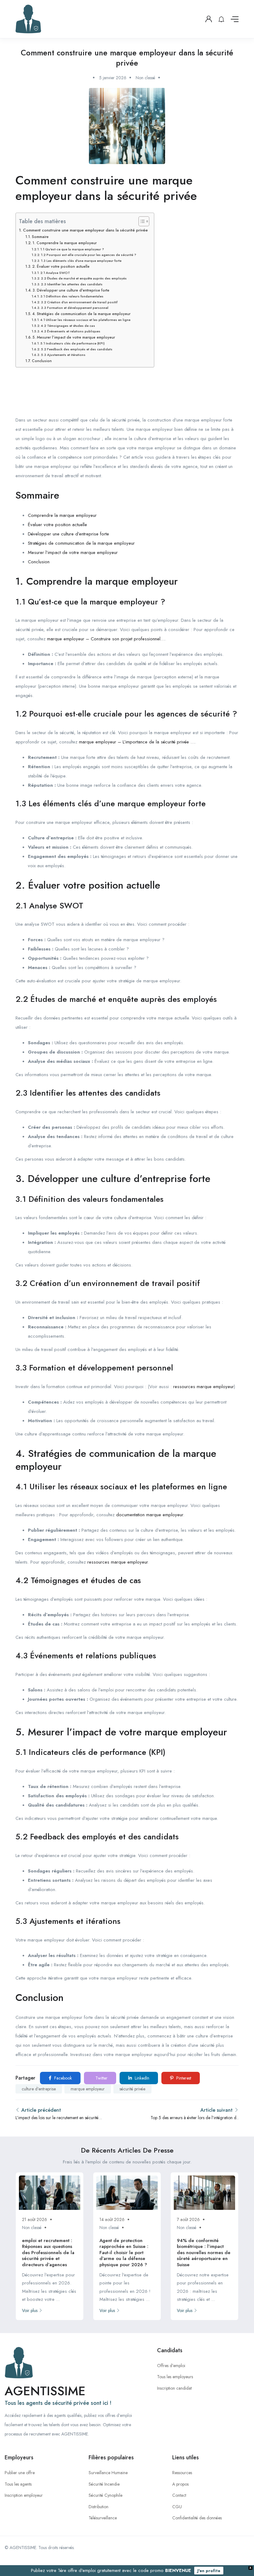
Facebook (62, 2078)
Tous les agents (18, 2484)
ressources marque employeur (204, 1387)
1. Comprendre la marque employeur (64, 243)
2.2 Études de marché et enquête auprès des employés (84, 278)
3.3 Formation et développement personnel (75, 308)
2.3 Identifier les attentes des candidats (72, 284)
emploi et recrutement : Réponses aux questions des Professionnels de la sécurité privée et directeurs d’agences (48, 2253)
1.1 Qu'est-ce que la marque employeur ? (72, 249)
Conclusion (42, 361)
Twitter (101, 2078)
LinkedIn (141, 2078)
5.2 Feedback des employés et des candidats (77, 349)
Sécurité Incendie (104, 2484)
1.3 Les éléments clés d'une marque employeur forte (81, 261)
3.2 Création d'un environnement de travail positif (79, 302)
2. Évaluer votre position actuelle (61, 266)
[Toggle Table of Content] (141, 221)
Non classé (145, 78)
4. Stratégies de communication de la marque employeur (81, 314)
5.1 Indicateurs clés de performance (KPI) (72, 343)
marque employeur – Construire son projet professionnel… (106, 639)
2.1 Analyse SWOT (55, 273)
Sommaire (40, 237)
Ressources (182, 2473)
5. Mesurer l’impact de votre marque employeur (74, 337)
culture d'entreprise (39, 2089)
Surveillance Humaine (108, 2473)
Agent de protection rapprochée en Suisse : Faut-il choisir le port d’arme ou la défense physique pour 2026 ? (124, 2253)
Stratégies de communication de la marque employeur (81, 543)
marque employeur (88, 2089)
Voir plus (30, 2310)
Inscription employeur (24, 2495)
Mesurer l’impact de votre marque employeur (73, 552)
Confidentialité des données (197, 2518)
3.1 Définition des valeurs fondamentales (72, 296)
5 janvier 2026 (113, 78)
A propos (180, 2484)
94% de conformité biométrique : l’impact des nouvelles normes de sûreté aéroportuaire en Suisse (204, 2253)
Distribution (99, 2507)
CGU (177, 2507)
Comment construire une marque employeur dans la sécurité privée (85, 230)
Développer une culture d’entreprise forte (68, 534)
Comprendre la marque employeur (62, 515)
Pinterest (183, 2078)
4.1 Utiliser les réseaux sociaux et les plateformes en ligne (85, 320)
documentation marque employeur (150, 1515)
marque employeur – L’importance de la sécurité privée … (137, 742)
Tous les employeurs (175, 2377)
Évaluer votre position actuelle (57, 525)
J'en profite (209, 2571)
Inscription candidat (174, 2388)
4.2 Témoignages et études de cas (68, 326)
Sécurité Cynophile (105, 2495)
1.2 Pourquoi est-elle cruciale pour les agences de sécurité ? (89, 255)
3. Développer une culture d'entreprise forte (71, 290)
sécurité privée (132, 2089)
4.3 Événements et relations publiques (71, 331)
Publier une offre (20, 2473)
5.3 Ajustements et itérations (63, 355)
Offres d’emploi (171, 2366)
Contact (179, 2495)
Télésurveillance (103, 2518)
